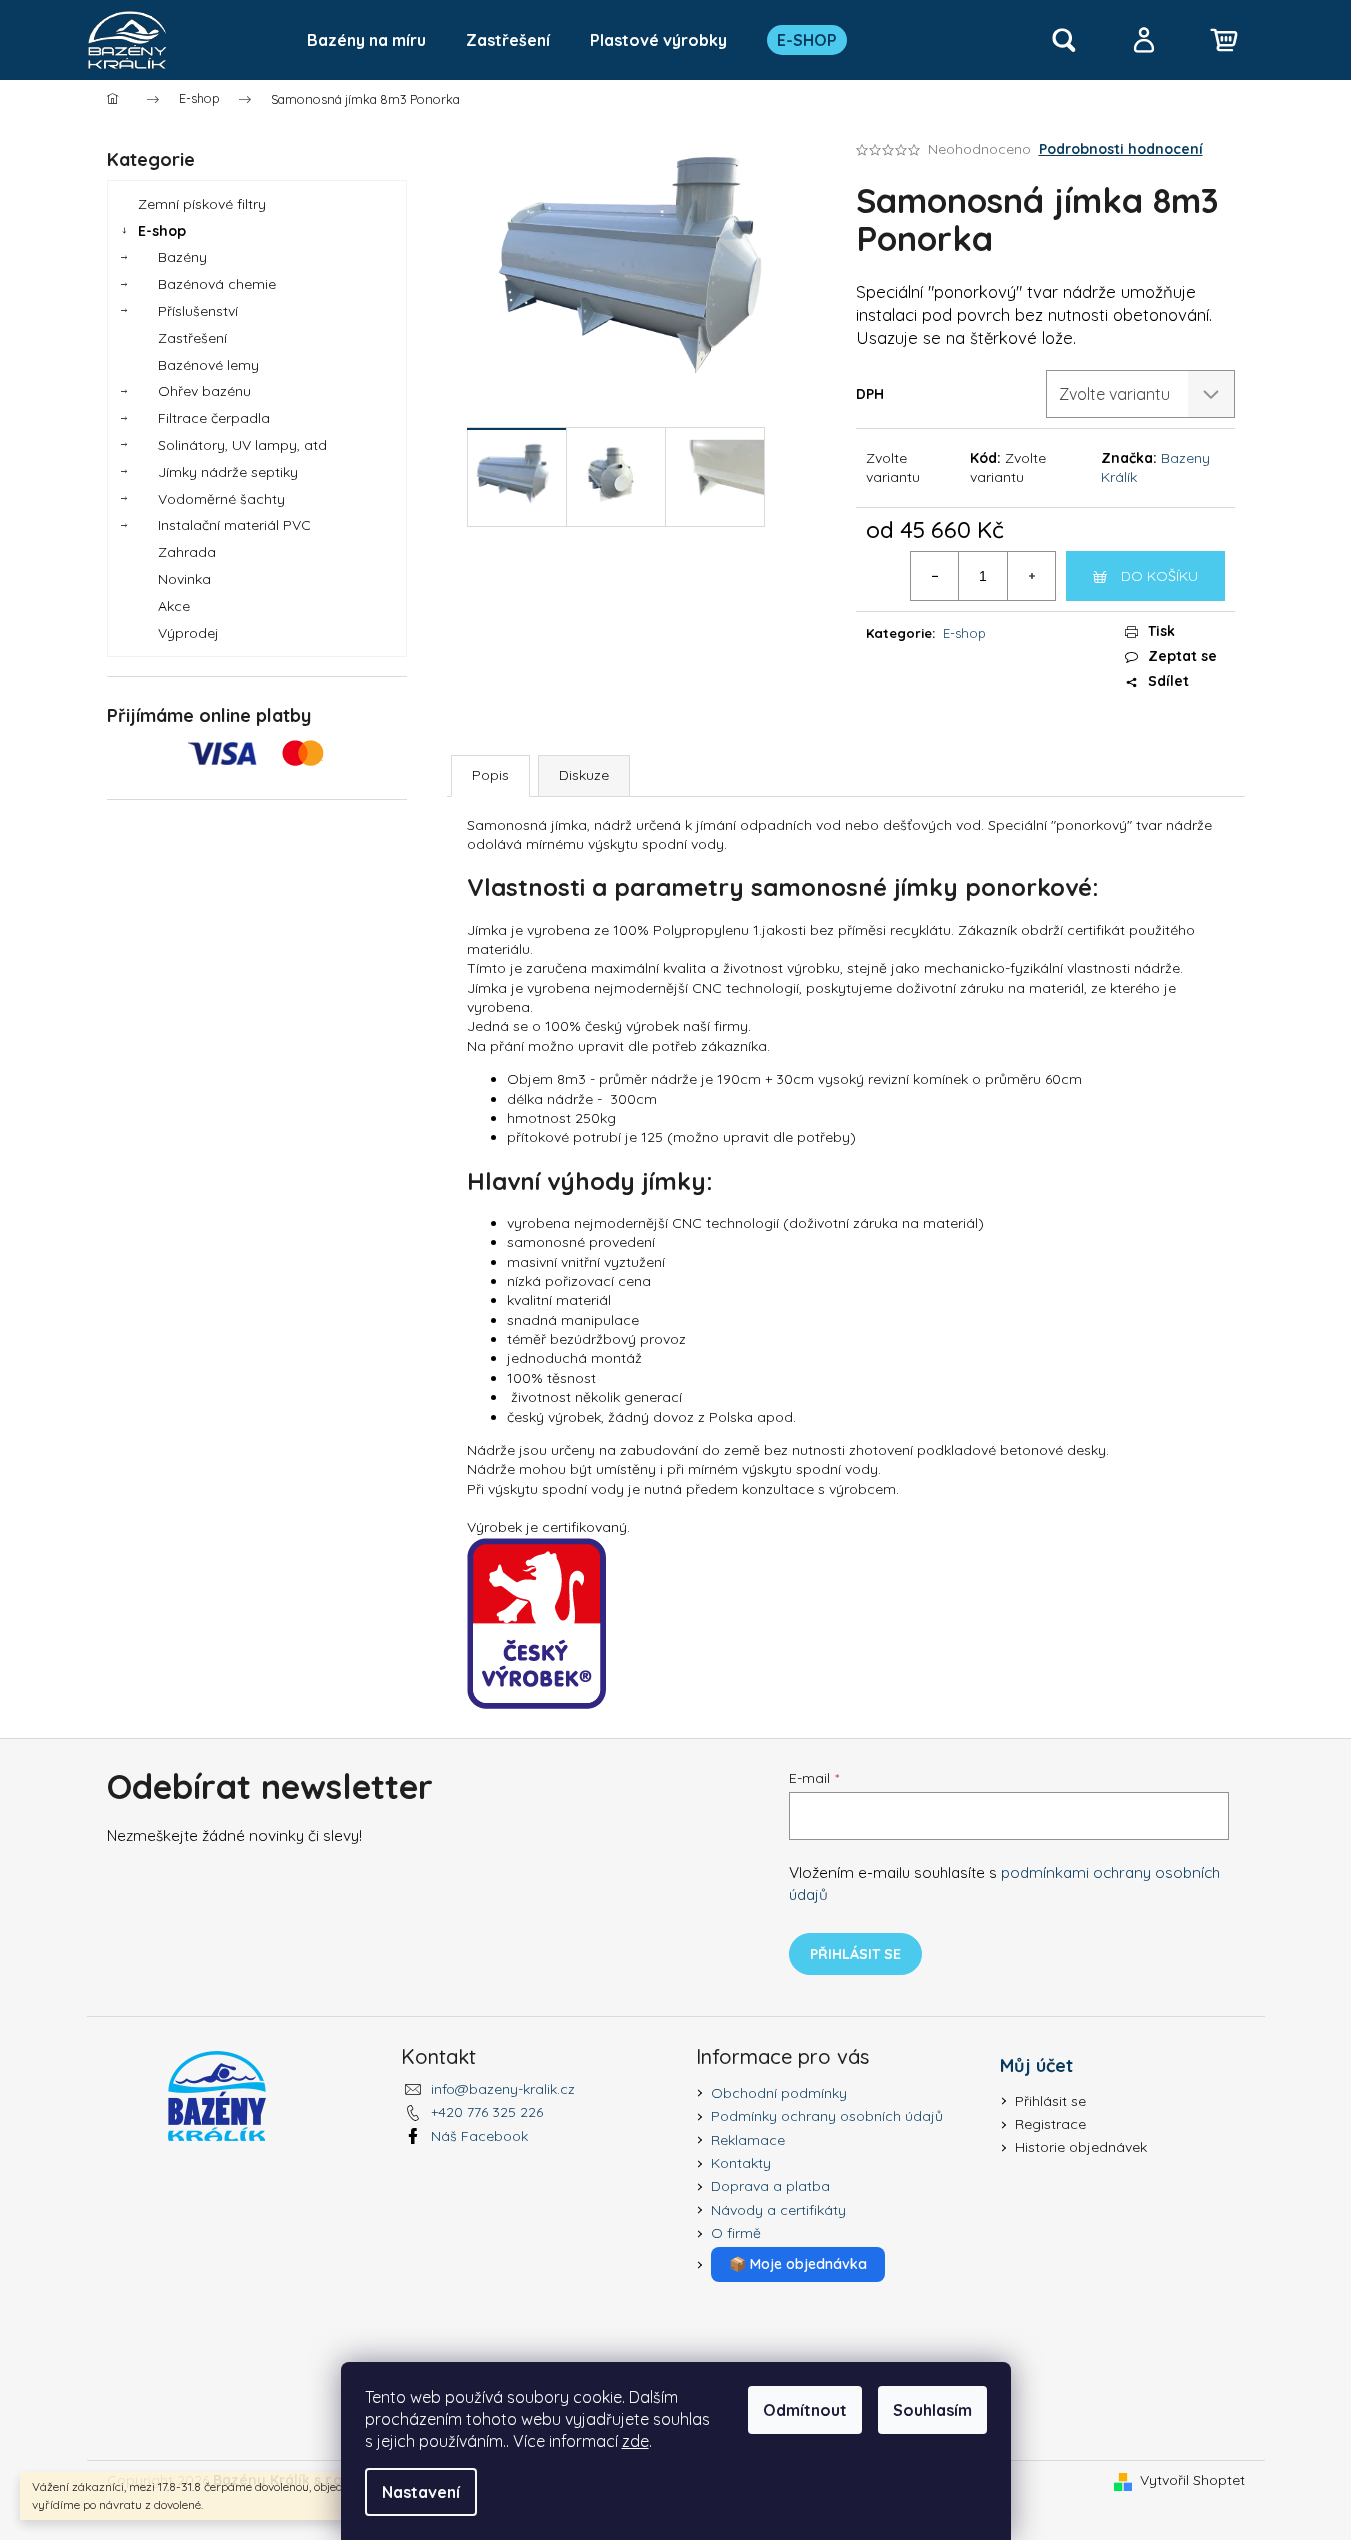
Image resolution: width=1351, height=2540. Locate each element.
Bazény (182, 257)
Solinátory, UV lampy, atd (242, 445)
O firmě (736, 2233)
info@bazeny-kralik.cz (503, 2089)
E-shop (162, 231)
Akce (174, 606)
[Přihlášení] (1144, 40)
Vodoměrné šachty (221, 499)
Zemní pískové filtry (202, 204)
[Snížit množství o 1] (935, 576)
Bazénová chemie (217, 284)
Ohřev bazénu (204, 391)
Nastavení (421, 2492)
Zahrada (187, 552)
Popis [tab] (490, 775)
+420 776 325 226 (487, 2112)
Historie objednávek (1081, 2147)
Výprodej (188, 633)
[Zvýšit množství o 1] (1031, 576)
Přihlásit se (855, 1954)
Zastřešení (192, 338)
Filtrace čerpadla (214, 418)
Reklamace (748, 2140)
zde (635, 2441)
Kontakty (741, 2163)
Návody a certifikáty (778, 2210)
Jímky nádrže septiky (228, 472)
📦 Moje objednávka (798, 2264)
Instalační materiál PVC (234, 525)
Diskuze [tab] (584, 775)
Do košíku (1159, 576)
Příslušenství (198, 311)
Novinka (184, 579)
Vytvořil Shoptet (1192, 2480)
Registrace (1050, 2124)
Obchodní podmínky (779, 2093)
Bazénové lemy (208, 365)
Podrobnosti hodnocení (1121, 149)
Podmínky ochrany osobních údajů (827, 2116)
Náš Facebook (479, 2136)
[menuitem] (366, 40)
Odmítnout (805, 2410)
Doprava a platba (770, 2186)
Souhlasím (932, 2410)
